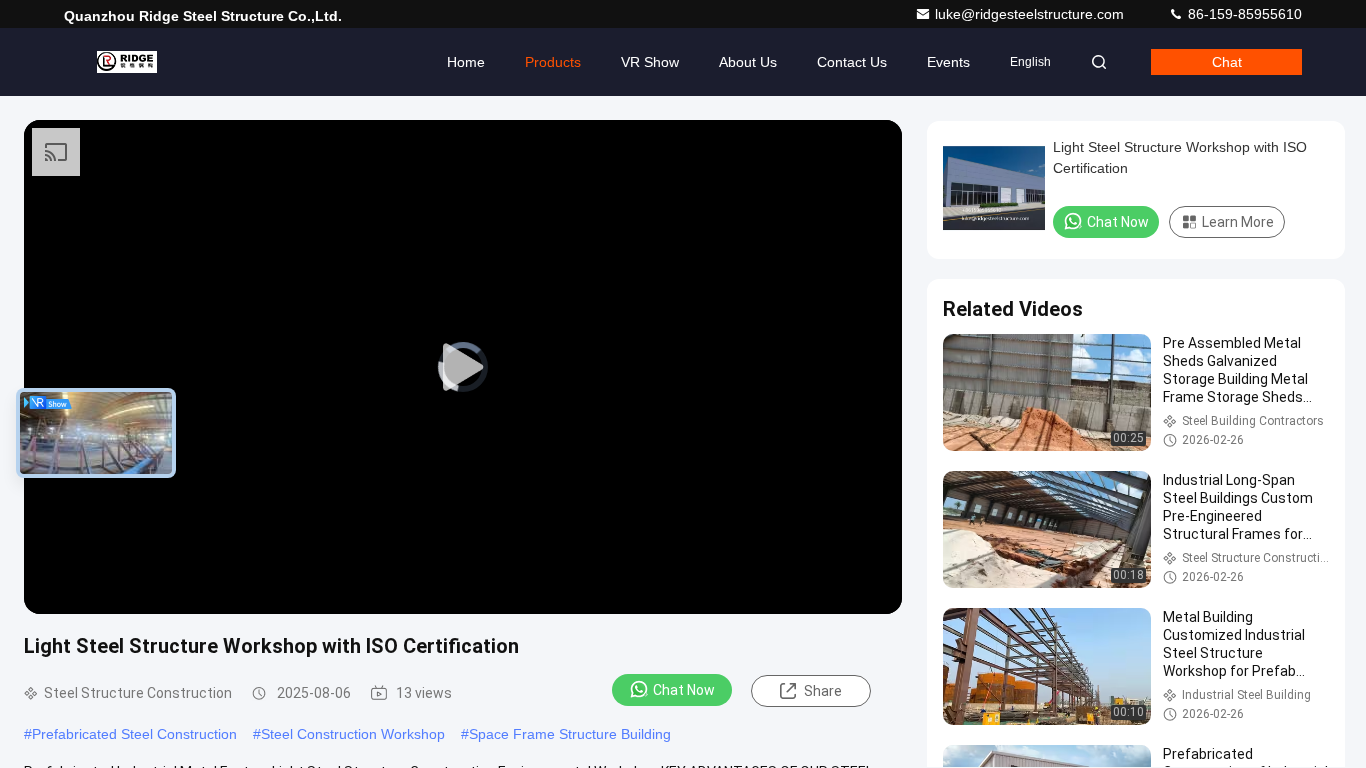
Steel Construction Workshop (353, 734)
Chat (1227, 62)
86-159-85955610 (1243, 14)
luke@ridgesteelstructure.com (1031, 14)
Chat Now (684, 690)
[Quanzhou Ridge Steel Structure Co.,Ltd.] (127, 62)
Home (466, 62)
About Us (748, 62)
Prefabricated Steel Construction (134, 734)
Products (553, 62)
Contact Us (852, 62)
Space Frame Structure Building (570, 734)
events (948, 62)
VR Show (650, 62)
